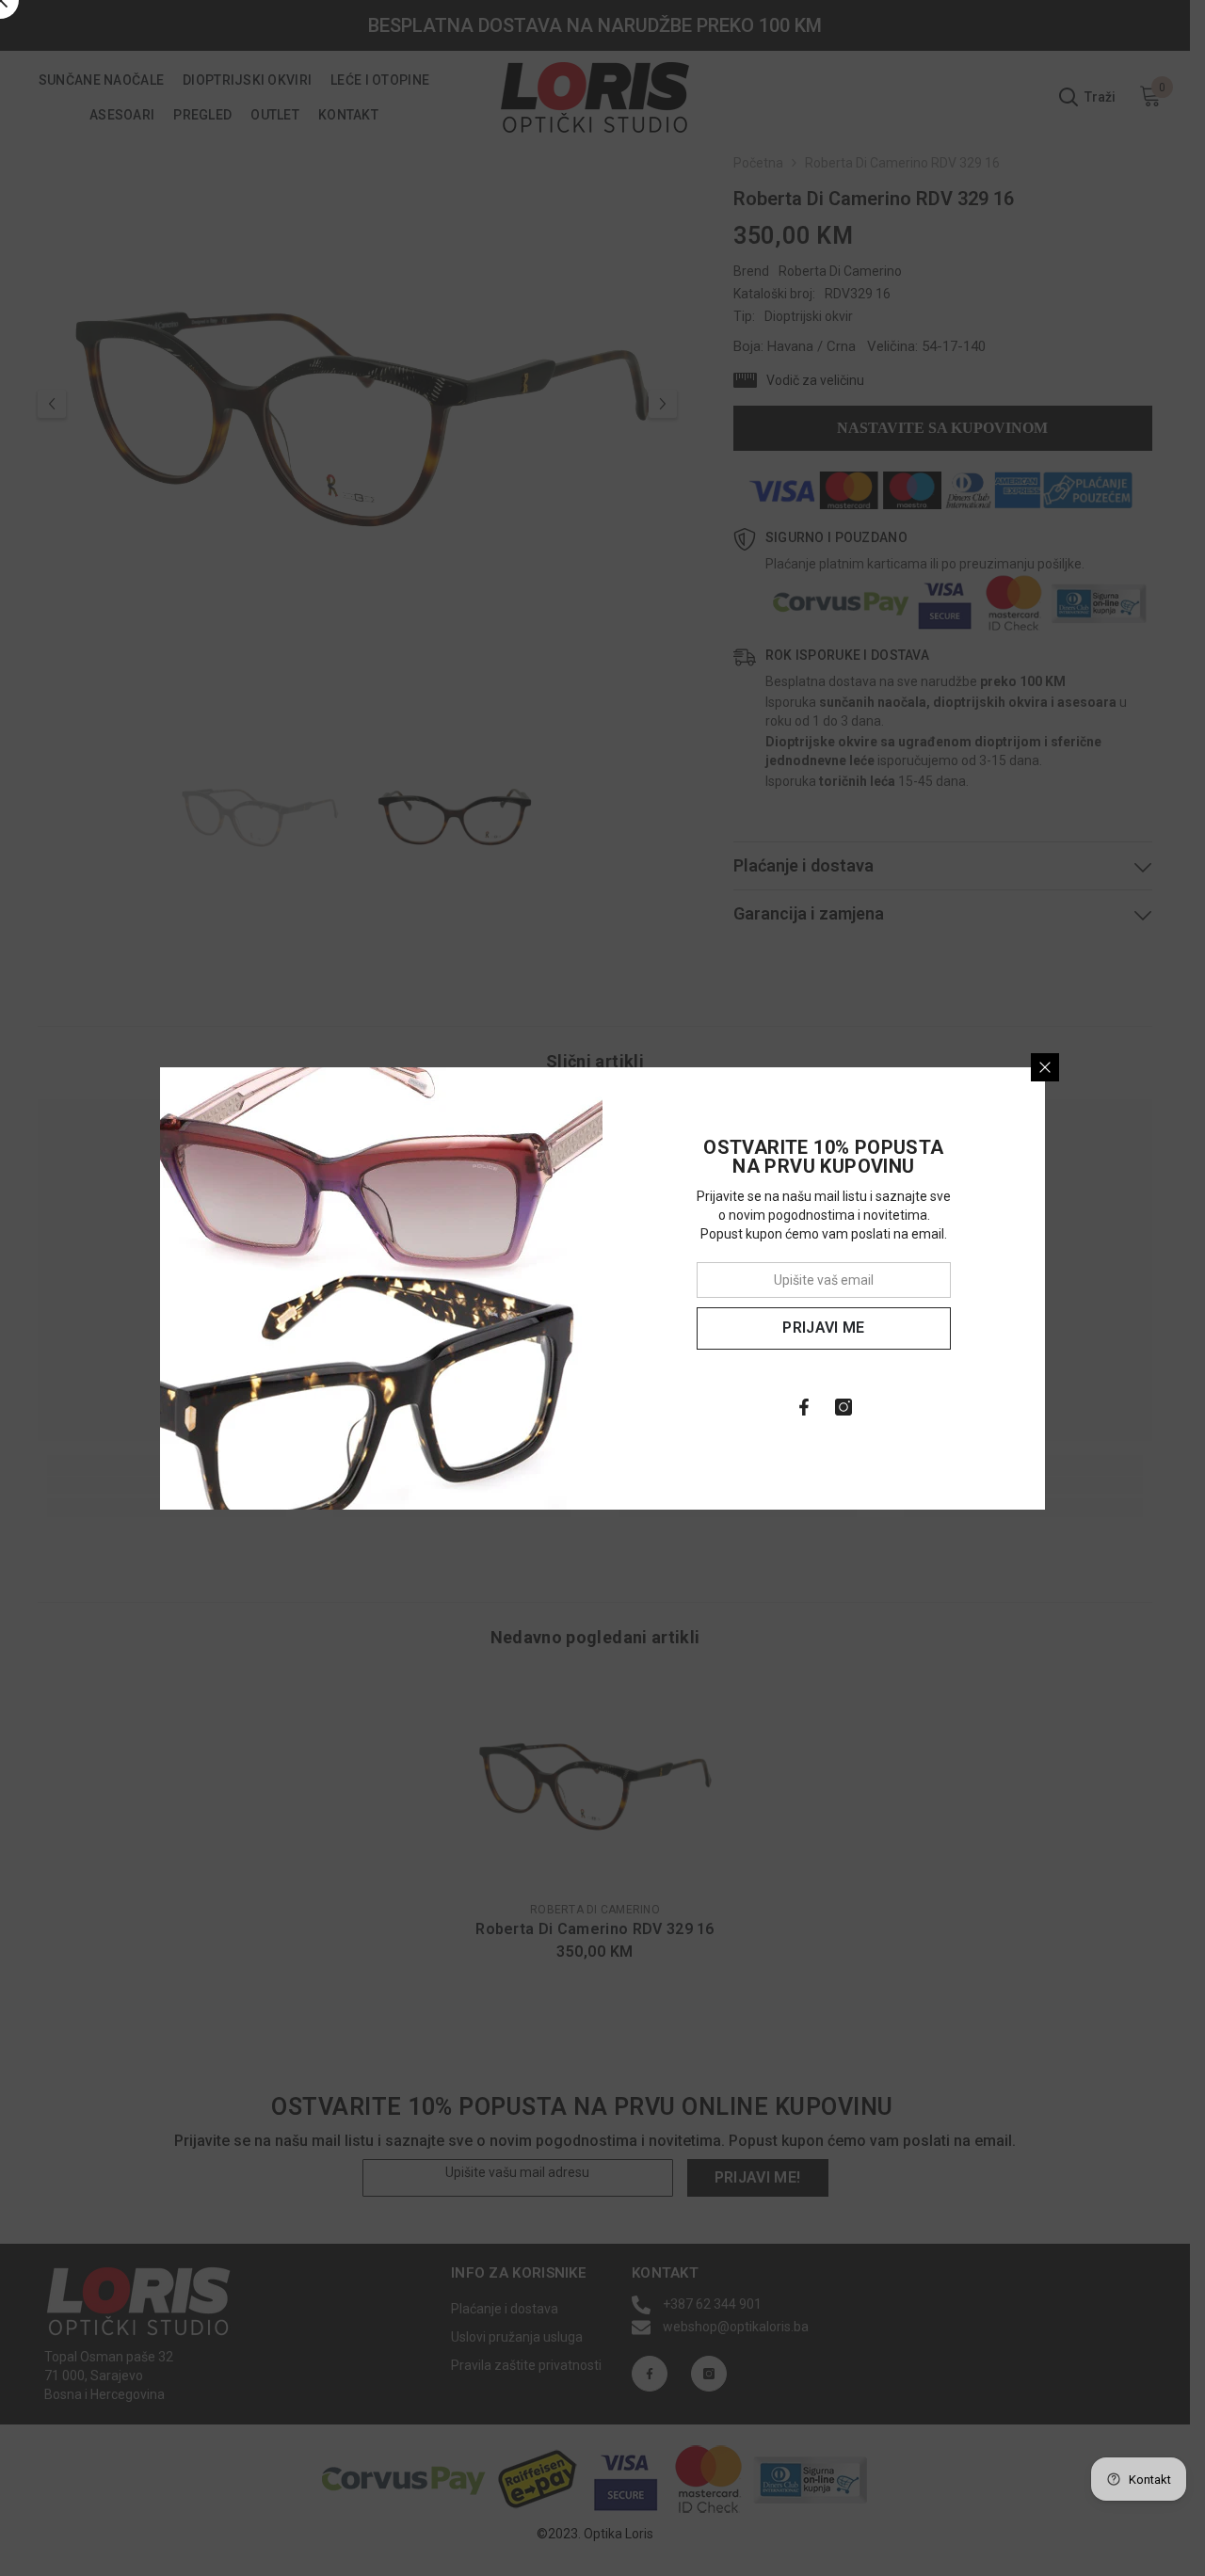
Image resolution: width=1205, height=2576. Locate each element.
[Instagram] (843, 1407)
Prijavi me (823, 1328)
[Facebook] (804, 1407)
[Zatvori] (1045, 1067)
